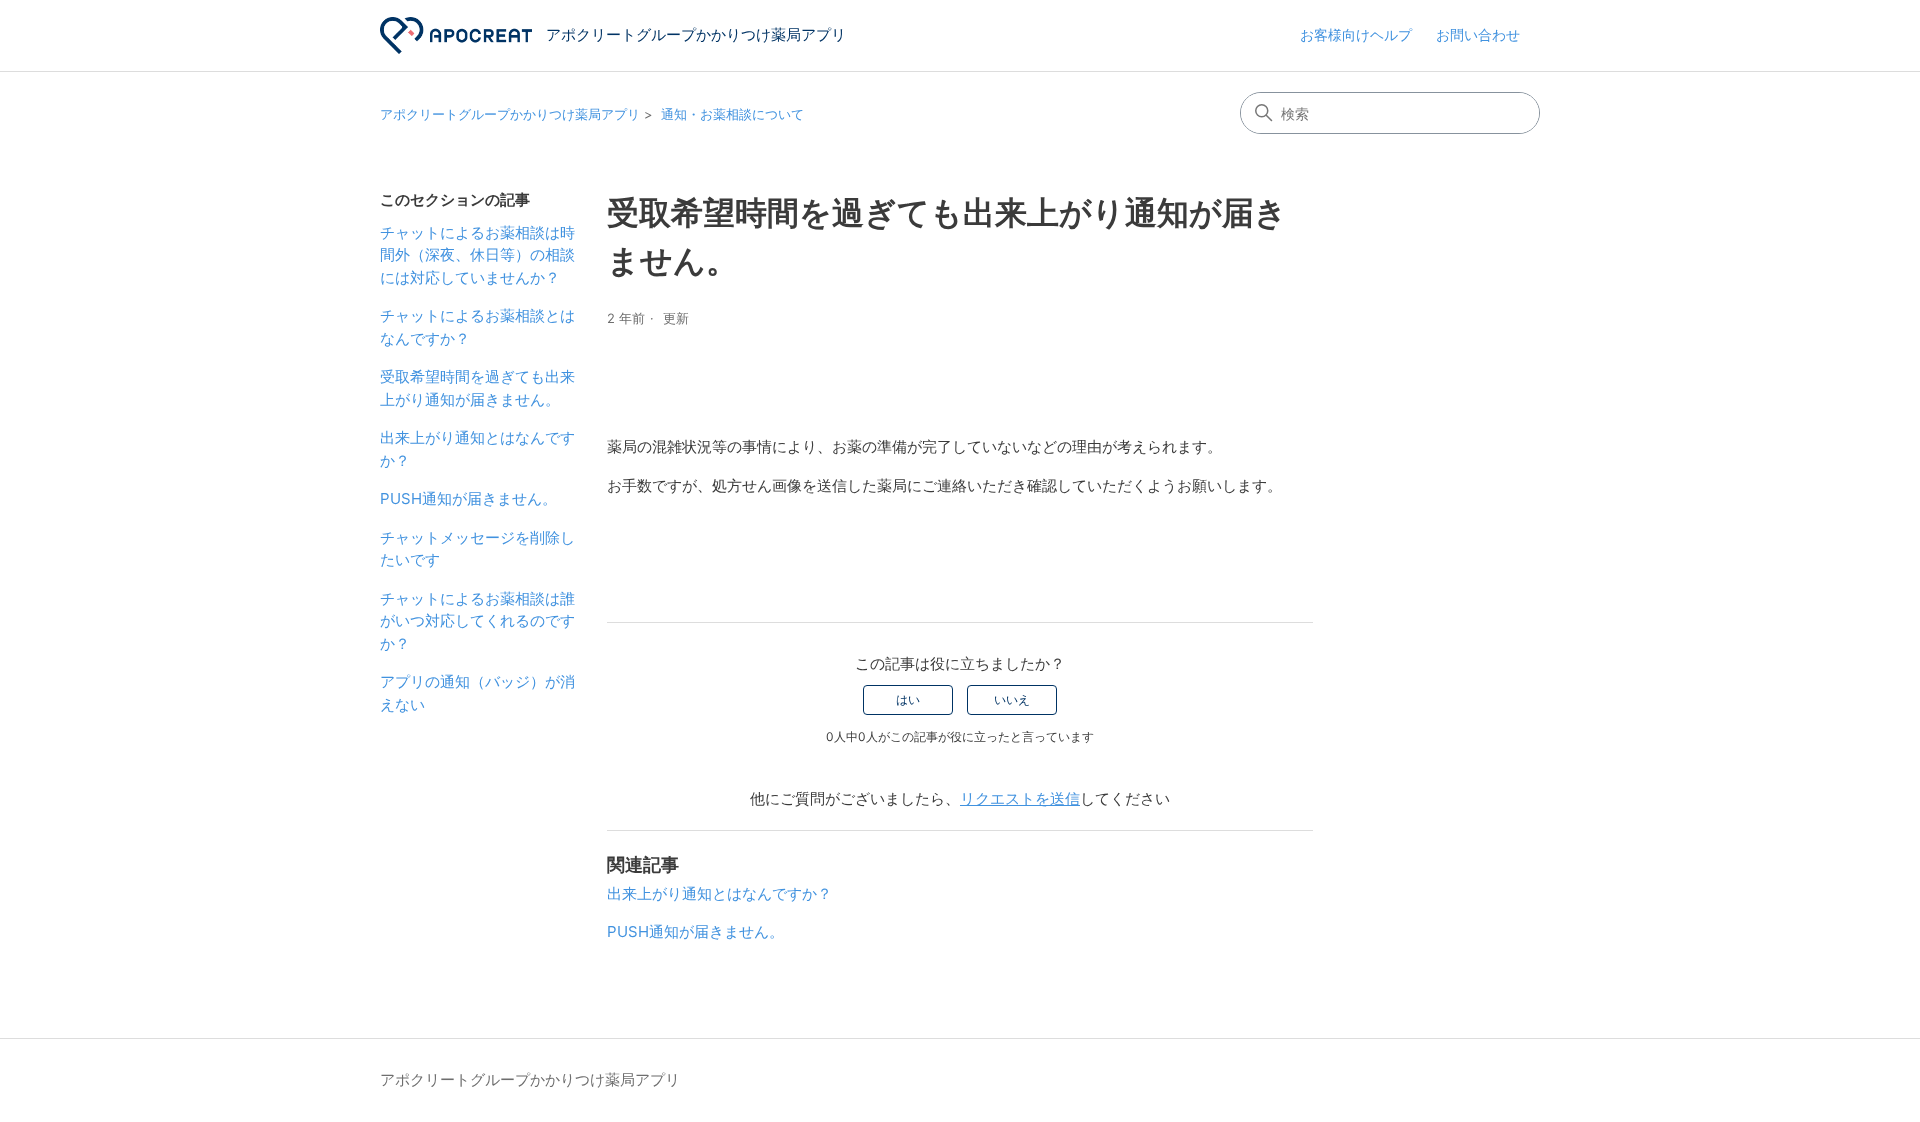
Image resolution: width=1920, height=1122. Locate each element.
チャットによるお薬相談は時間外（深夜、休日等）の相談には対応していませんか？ (477, 255)
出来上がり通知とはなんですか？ (477, 449)
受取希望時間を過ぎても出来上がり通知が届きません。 (477, 388)
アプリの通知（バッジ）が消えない (477, 693)
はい (908, 699)
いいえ (1012, 699)
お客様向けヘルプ (1356, 34)
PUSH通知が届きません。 (468, 498)
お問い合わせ (1478, 34)
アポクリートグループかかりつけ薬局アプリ (510, 114)
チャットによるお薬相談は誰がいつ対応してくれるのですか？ (477, 621)
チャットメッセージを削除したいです (477, 549)
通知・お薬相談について (732, 114)
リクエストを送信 (1020, 798)
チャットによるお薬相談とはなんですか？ (477, 327)
